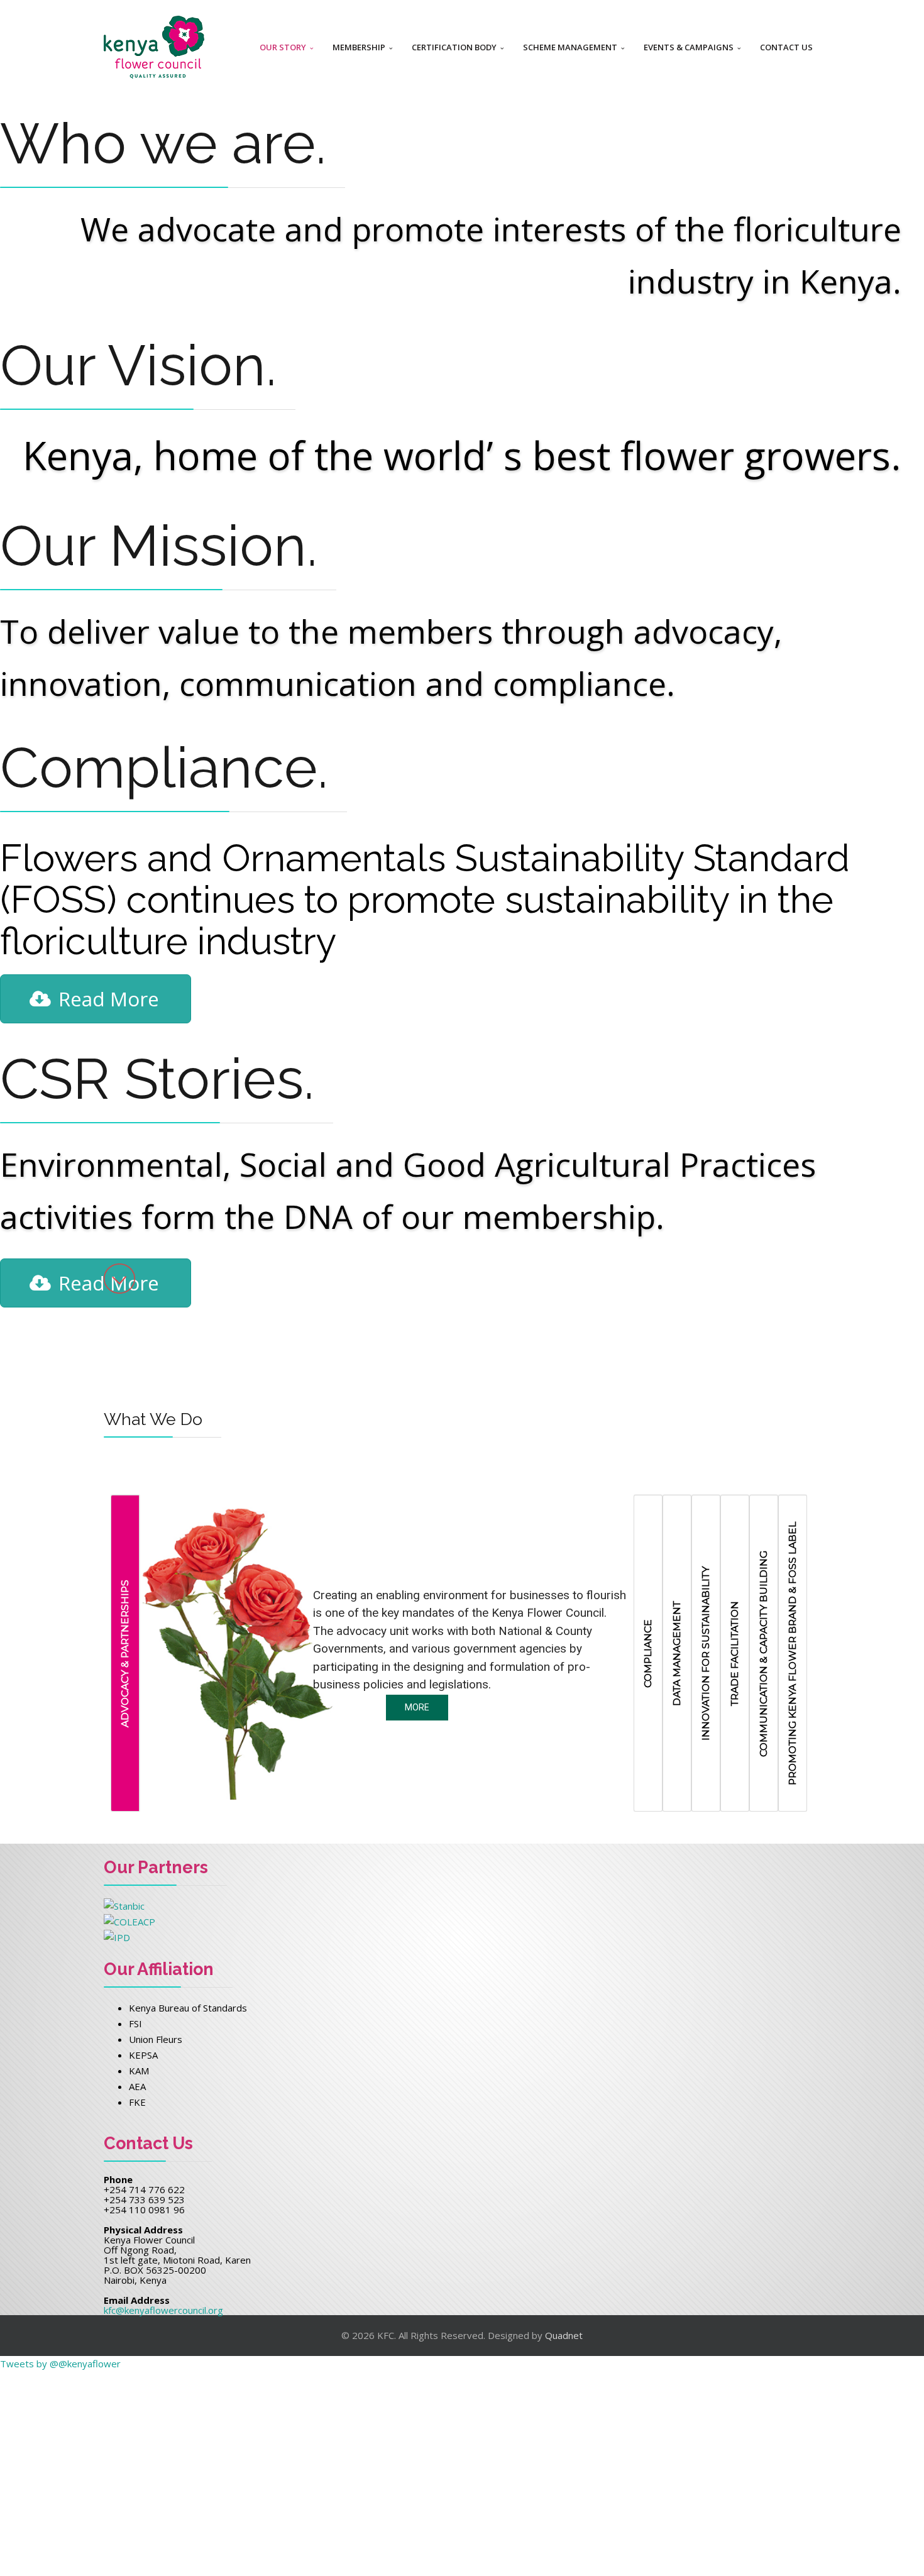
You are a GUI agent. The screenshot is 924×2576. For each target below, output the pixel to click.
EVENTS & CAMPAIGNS (689, 47)
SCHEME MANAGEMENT (570, 47)
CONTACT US (786, 47)
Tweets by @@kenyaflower (60, 2364)
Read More (109, 999)
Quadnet (564, 2335)
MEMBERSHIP (359, 47)
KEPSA (143, 2055)
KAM (139, 2071)
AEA (137, 2086)
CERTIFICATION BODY (454, 47)
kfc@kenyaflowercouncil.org (163, 2310)
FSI (135, 2023)
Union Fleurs (156, 2039)
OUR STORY (283, 47)
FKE (137, 2102)
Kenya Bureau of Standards (188, 2008)
